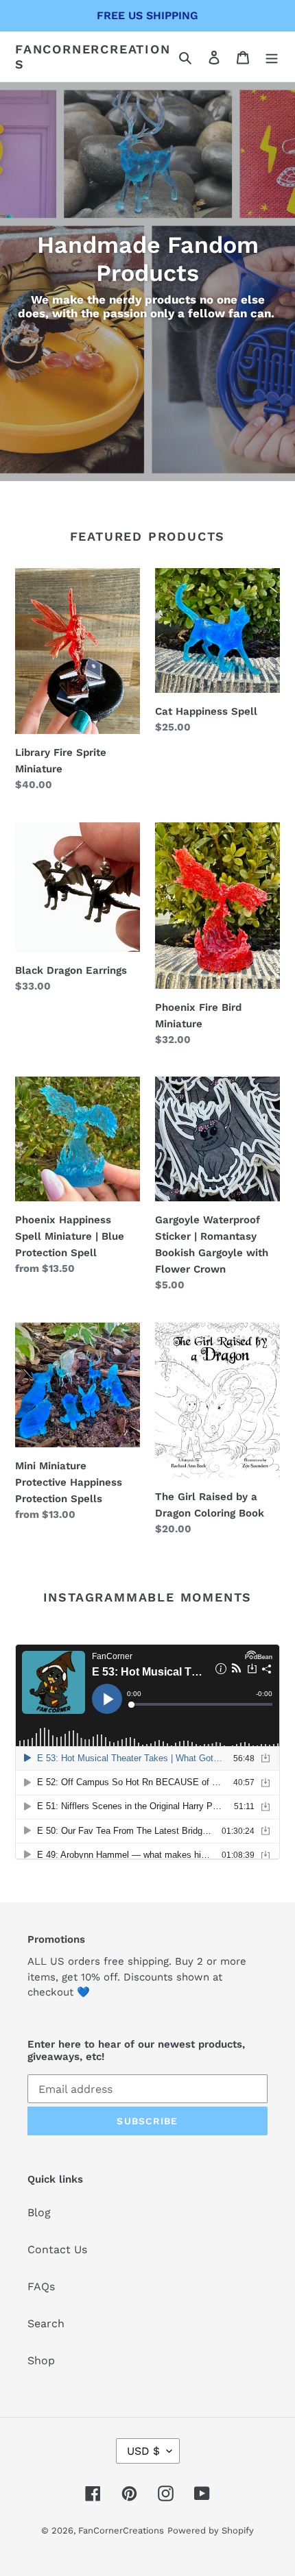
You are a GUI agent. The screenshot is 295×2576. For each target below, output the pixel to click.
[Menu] (272, 57)
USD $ (143, 2451)
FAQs (41, 2286)
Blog (39, 2212)
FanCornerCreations (93, 57)
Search (46, 2323)
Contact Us (57, 2249)
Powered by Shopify (211, 2530)
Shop (41, 2360)
